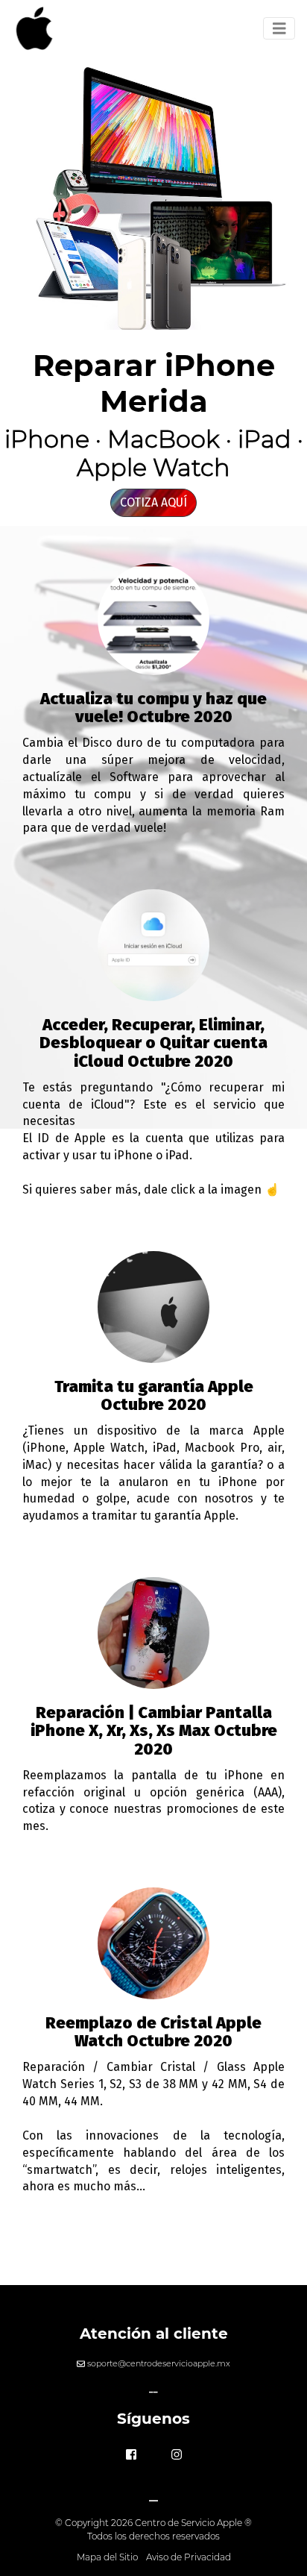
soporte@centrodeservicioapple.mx (159, 2363)
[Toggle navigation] (279, 29)
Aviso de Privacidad (189, 2557)
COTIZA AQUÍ (153, 502)
